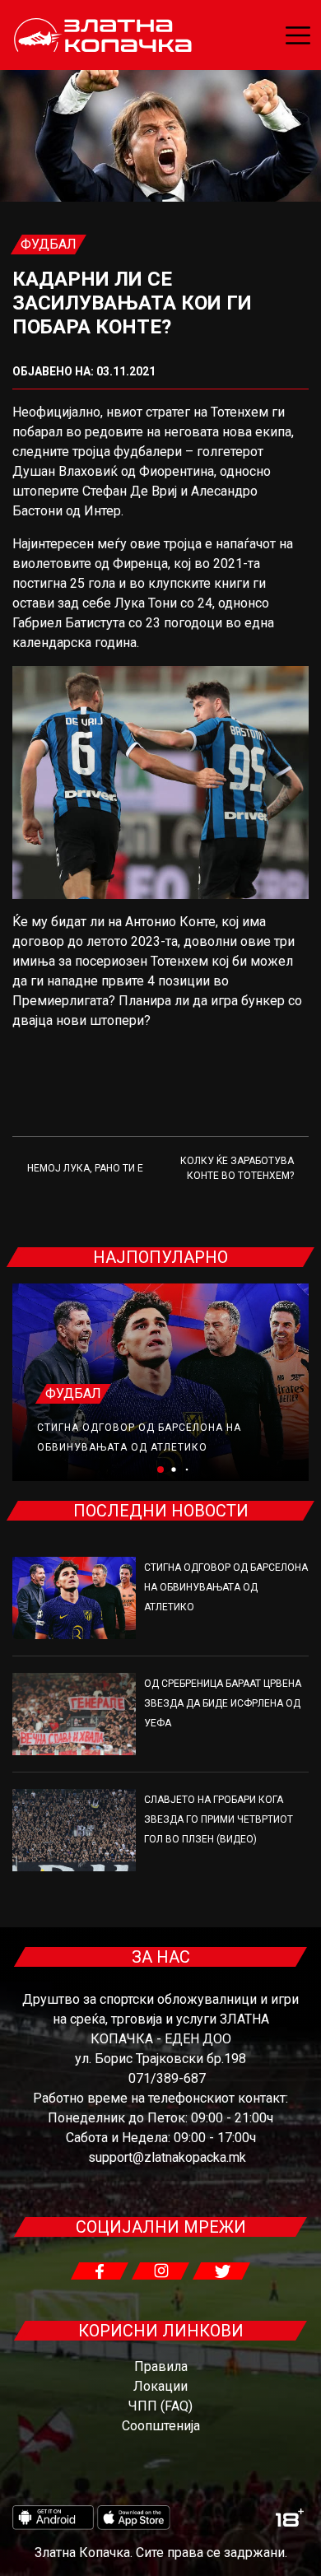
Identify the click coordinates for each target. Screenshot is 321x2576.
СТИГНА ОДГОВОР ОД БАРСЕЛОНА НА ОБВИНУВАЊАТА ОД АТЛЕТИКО (226, 1587)
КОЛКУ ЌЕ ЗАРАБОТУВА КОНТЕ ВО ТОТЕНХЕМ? (237, 1168)
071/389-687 (167, 2078)
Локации (160, 2386)
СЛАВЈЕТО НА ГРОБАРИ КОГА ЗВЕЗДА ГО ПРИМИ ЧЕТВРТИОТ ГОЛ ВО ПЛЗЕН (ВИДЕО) (219, 1819)
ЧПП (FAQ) (160, 2406)
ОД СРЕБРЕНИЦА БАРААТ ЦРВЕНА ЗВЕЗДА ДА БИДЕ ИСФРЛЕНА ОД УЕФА (223, 1703)
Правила (161, 2366)
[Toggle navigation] (298, 35)
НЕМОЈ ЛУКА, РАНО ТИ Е (85, 1168)
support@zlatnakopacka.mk (167, 2157)
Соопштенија (161, 2426)
